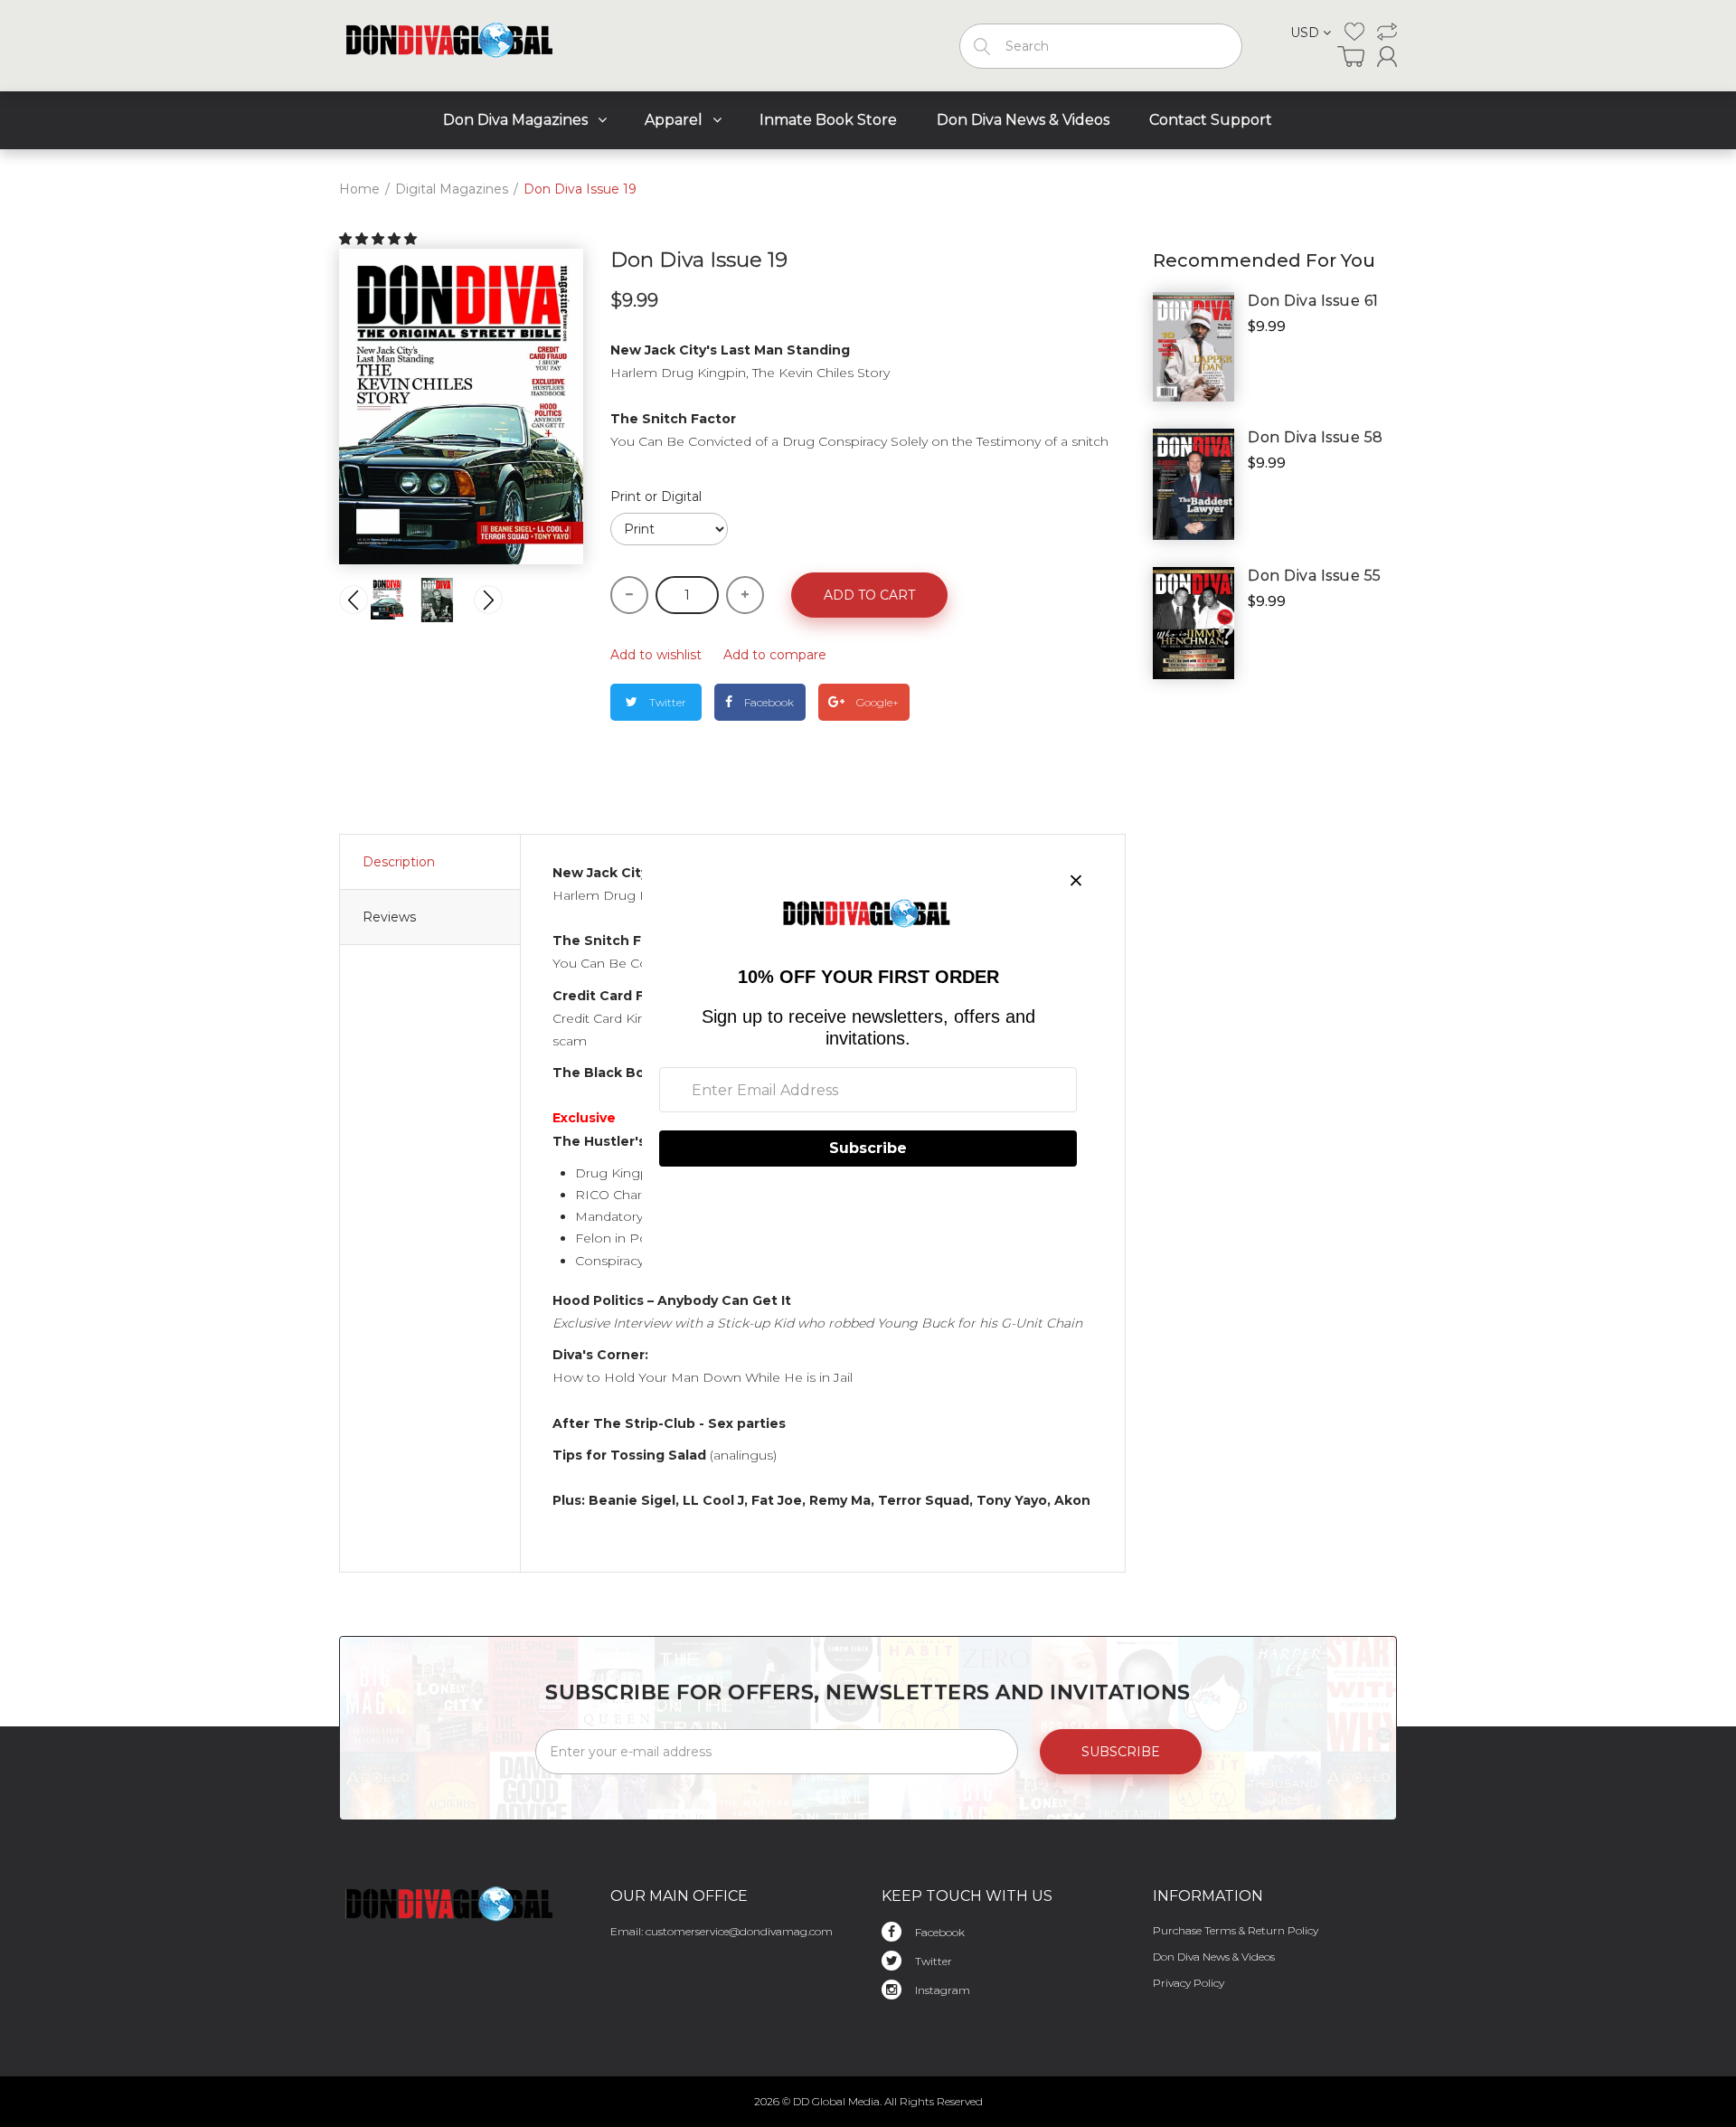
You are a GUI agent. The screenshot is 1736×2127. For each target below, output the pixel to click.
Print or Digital (656, 496)
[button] (380, 239)
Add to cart (869, 595)
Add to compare (775, 655)
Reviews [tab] (389, 917)
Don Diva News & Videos (1214, 1957)
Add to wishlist (656, 655)
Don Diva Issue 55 (1315, 576)
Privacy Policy (1189, 1983)
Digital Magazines (452, 189)
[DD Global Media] (451, 42)
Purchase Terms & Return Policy (1236, 1930)
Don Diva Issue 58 (1316, 437)
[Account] (1387, 57)
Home (359, 189)
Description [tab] (399, 862)
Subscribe (1121, 1752)
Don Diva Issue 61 (1313, 301)
